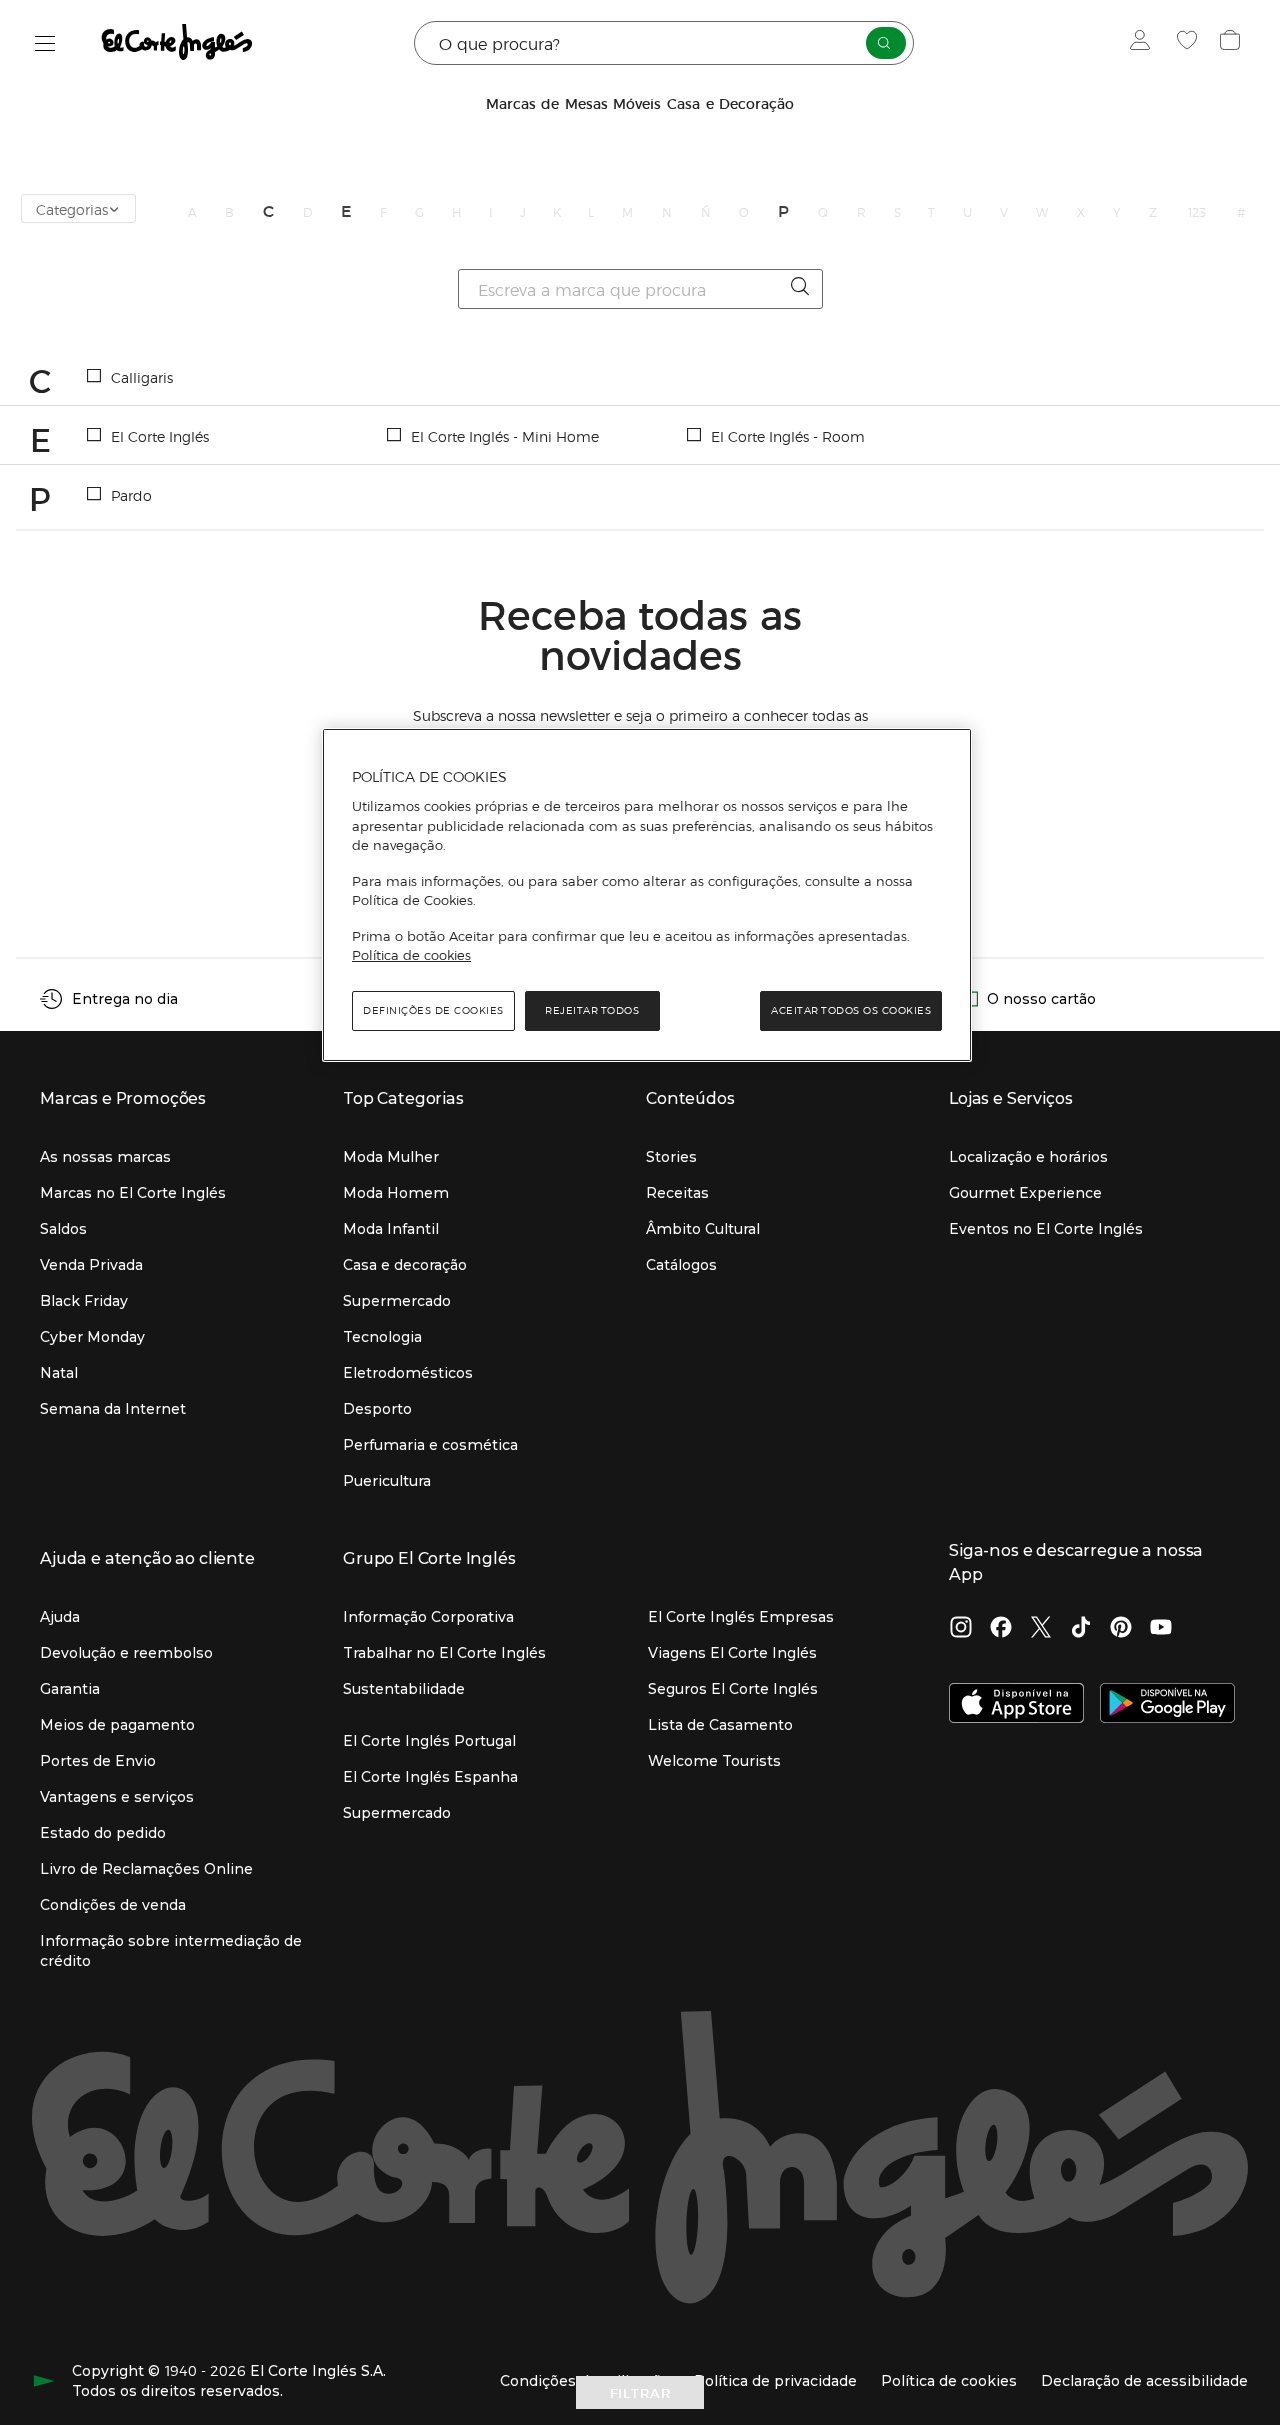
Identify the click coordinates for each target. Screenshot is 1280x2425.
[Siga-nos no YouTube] (1161, 1629)
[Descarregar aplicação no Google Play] (1167, 1705)
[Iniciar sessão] (1144, 43)
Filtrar (640, 2392)
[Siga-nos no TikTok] (1081, 1629)
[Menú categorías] (45, 43)
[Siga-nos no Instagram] (961, 1629)
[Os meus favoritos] (1189, 43)
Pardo (131, 495)
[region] (647, 895)
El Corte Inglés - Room (788, 436)
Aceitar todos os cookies (851, 1010)
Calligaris (142, 377)
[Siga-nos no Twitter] (1041, 1629)
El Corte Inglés (160, 436)
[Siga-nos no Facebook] (1001, 1629)
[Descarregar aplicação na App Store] (1016, 1705)
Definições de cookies (433, 1010)
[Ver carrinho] (1232, 43)
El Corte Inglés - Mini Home (505, 436)
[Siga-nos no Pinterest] (1121, 1629)
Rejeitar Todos (592, 1010)
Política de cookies (411, 955)
